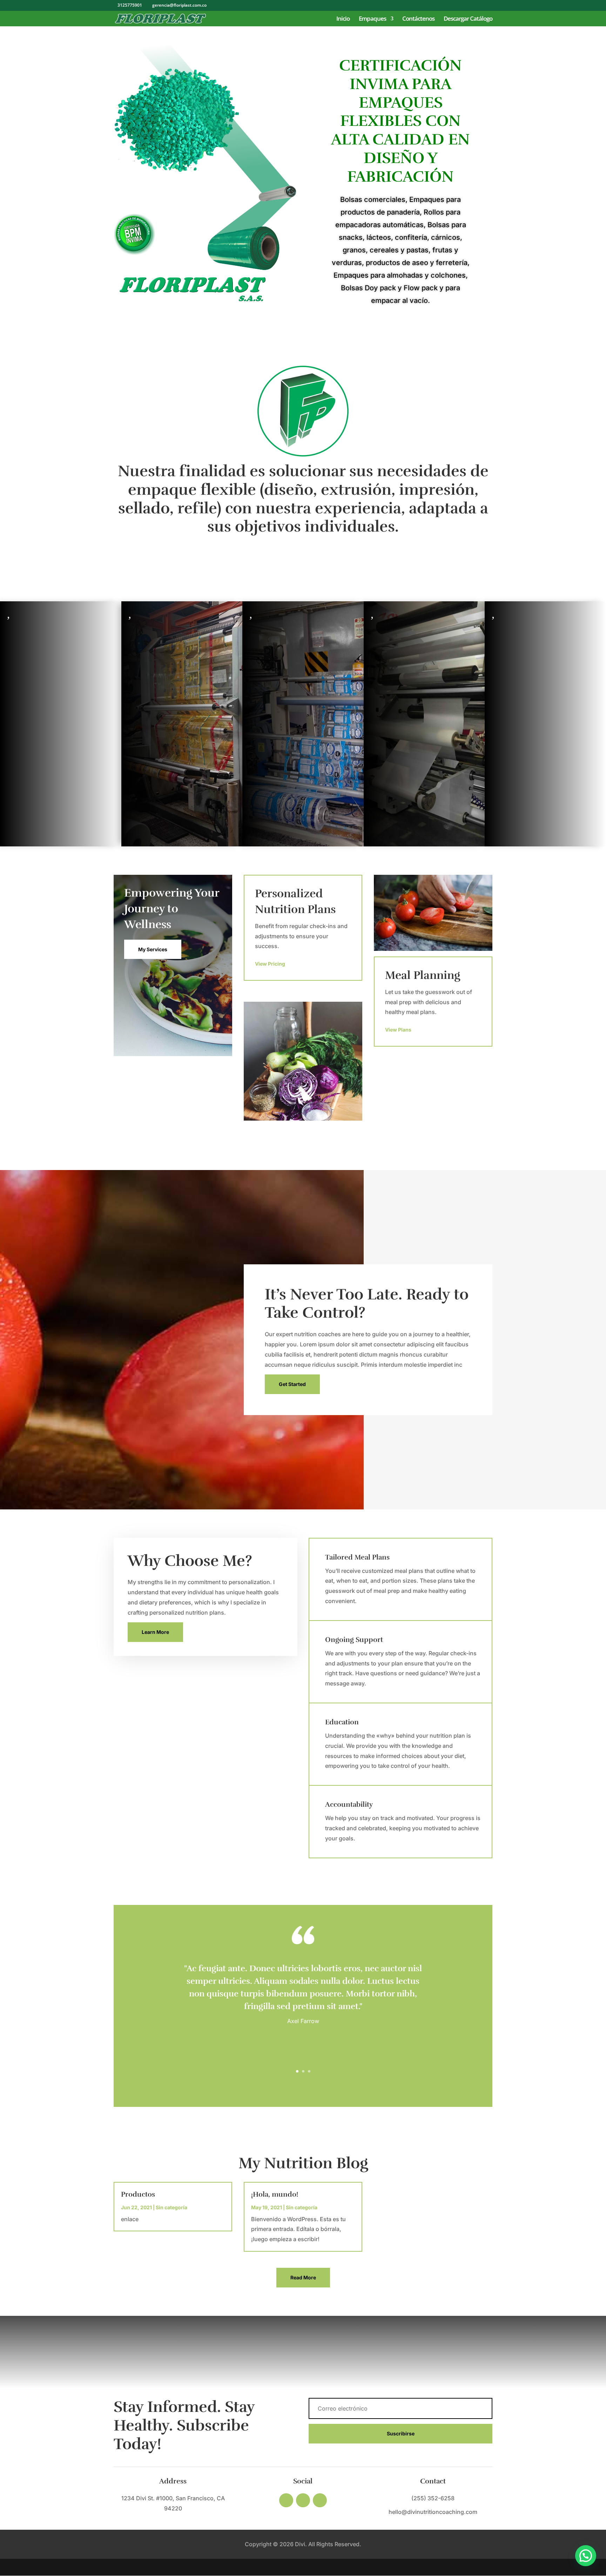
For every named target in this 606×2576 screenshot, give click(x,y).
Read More (303, 2277)
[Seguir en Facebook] (286, 2500)
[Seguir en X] (303, 2500)
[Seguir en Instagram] (320, 2500)
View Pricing (270, 964)
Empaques (372, 19)
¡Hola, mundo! (275, 2194)
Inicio (343, 19)
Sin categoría (171, 2207)
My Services (153, 949)
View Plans (398, 1030)
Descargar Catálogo (468, 19)
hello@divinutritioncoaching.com (433, 2512)
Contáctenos (418, 19)
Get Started (292, 1384)
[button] (586, 2556)
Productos (138, 2194)
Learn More (155, 1632)
